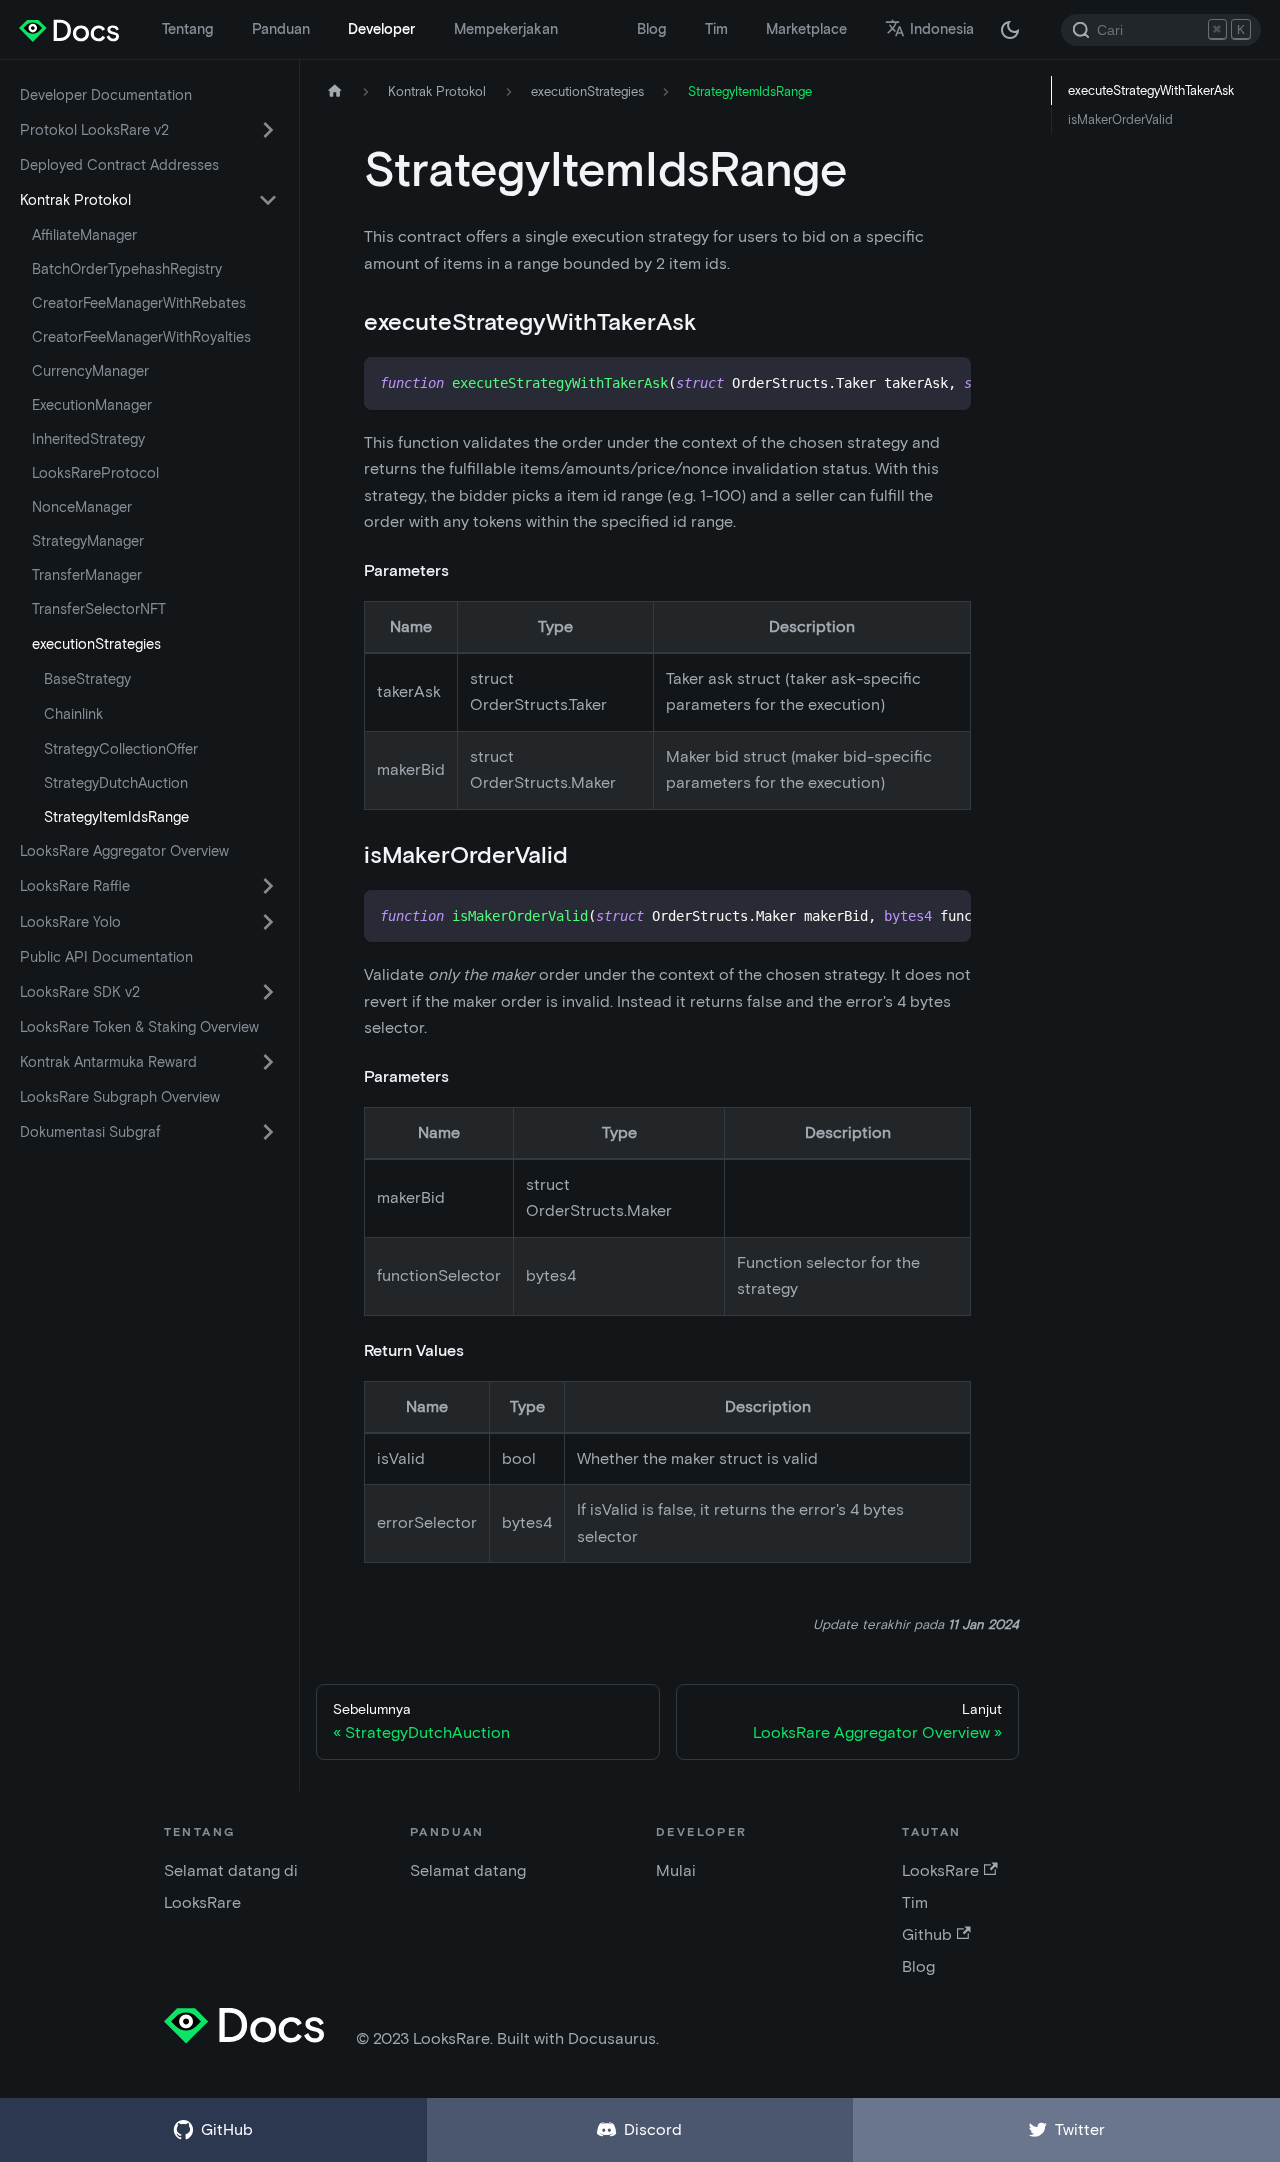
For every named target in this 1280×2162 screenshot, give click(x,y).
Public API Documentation (106, 957)
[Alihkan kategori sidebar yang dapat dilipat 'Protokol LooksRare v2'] (268, 130)
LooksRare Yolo (70, 922)
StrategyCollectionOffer (121, 749)
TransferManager (87, 575)
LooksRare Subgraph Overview (120, 1097)
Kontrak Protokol (75, 200)
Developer (381, 29)
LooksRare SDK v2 (80, 992)
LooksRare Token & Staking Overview (139, 1027)
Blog (651, 29)
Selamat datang (468, 1870)
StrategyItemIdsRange (116, 817)
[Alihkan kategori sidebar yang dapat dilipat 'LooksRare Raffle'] (268, 886)
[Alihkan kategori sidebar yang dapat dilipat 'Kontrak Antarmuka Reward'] (268, 1062)
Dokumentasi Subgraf (90, 1132)
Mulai (676, 1870)
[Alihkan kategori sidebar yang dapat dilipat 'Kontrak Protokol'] (268, 200)
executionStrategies (96, 644)
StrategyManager (88, 541)
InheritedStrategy (88, 439)
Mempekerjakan (506, 29)
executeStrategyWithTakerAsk (1151, 90)
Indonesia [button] (942, 29)
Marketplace (806, 29)
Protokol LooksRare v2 (94, 130)
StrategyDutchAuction (116, 783)
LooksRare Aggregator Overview (124, 851)
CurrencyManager (90, 371)
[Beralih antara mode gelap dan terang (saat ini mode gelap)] (1010, 30)
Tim (716, 29)
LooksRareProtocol (95, 473)
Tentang (187, 29)
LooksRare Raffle (75, 886)
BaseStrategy (87, 679)
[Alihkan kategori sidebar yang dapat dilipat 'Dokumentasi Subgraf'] (268, 1132)
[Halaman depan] (335, 91)
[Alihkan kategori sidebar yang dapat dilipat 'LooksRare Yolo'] (268, 922)
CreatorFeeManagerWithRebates (139, 303)
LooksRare (940, 1870)
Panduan (281, 29)
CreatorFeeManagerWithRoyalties (141, 337)
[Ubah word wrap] (910, 382)
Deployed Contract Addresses (119, 165)
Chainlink (73, 714)
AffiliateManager (84, 235)
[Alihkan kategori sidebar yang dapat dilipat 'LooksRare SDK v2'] (268, 992)
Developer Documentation (106, 95)
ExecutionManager (92, 405)
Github (927, 1934)
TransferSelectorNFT (99, 609)
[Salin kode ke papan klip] (946, 382)
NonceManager (82, 507)
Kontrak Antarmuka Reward (108, 1062)
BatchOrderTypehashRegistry (127, 269)
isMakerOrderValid (1120, 119)
